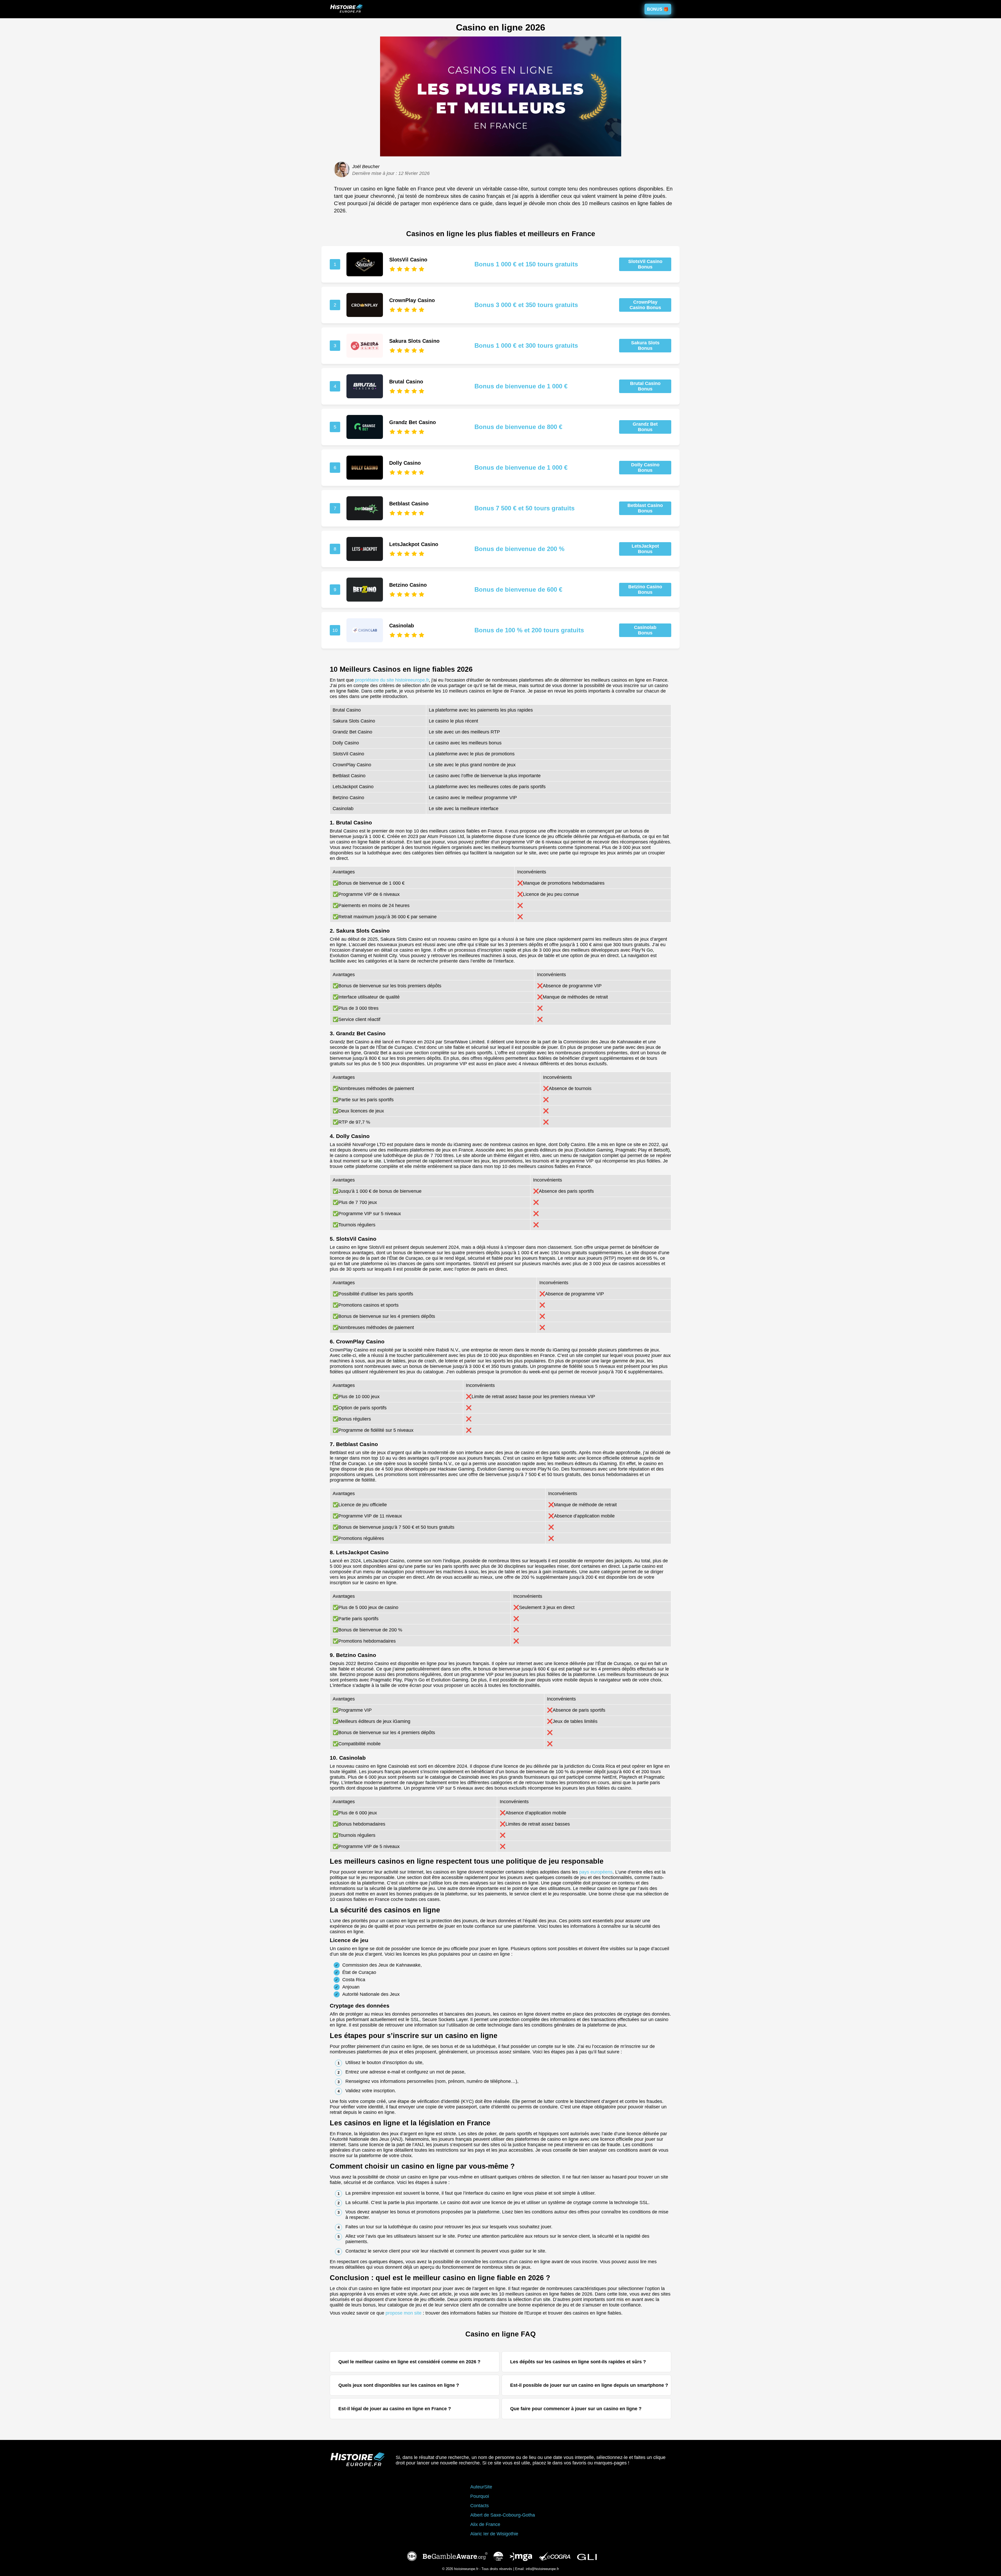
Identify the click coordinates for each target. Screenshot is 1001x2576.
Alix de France (485, 2524)
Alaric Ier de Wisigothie (494, 2534)
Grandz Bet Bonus (645, 427)
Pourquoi (480, 2496)
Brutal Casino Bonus (645, 386)
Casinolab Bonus (645, 630)
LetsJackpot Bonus (645, 549)
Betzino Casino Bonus (645, 589)
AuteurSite (481, 2487)
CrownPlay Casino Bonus (645, 305)
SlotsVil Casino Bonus (645, 264)
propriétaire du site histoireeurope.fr (392, 680)
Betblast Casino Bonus (645, 508)
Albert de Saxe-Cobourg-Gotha (503, 2515)
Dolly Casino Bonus (645, 467)
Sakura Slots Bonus (645, 345)
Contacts (480, 2506)
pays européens (596, 1872)
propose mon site (404, 2313)
